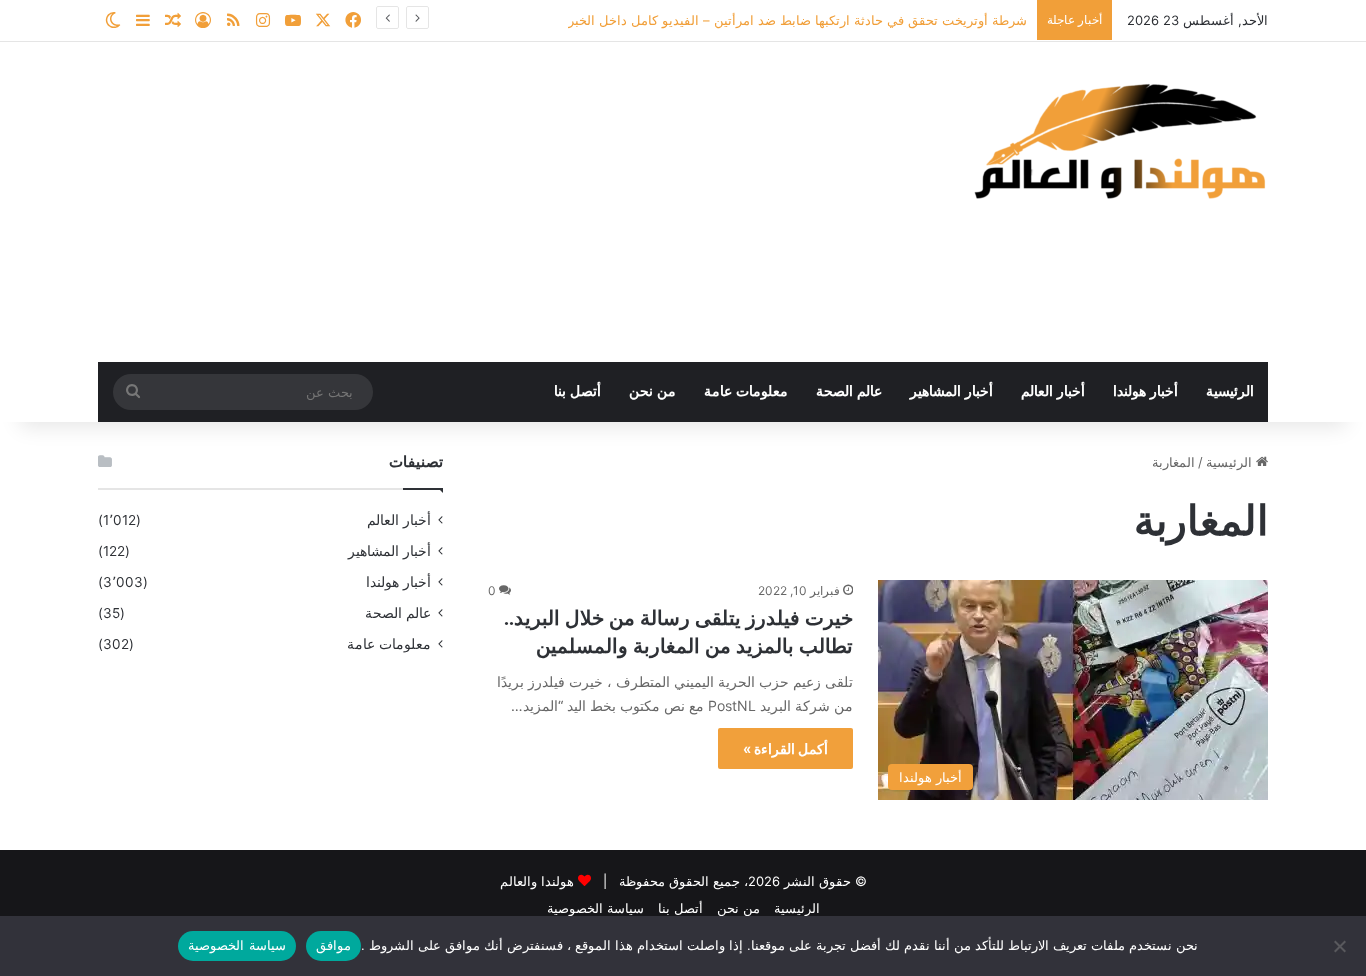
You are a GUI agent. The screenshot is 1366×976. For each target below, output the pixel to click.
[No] (1341, 946)
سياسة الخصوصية (595, 908)
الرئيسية (1230, 391)
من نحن (652, 391)
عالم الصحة (849, 391)
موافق (333, 945)
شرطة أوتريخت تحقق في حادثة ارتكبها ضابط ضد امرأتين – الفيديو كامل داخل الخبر (797, 20)
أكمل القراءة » (785, 748)
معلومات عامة (746, 391)
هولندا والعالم (539, 881)
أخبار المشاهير (951, 391)
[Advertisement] (483, 202)
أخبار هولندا (1145, 391)
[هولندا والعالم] (1118, 140)
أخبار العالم (1053, 391)
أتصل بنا (577, 391)
